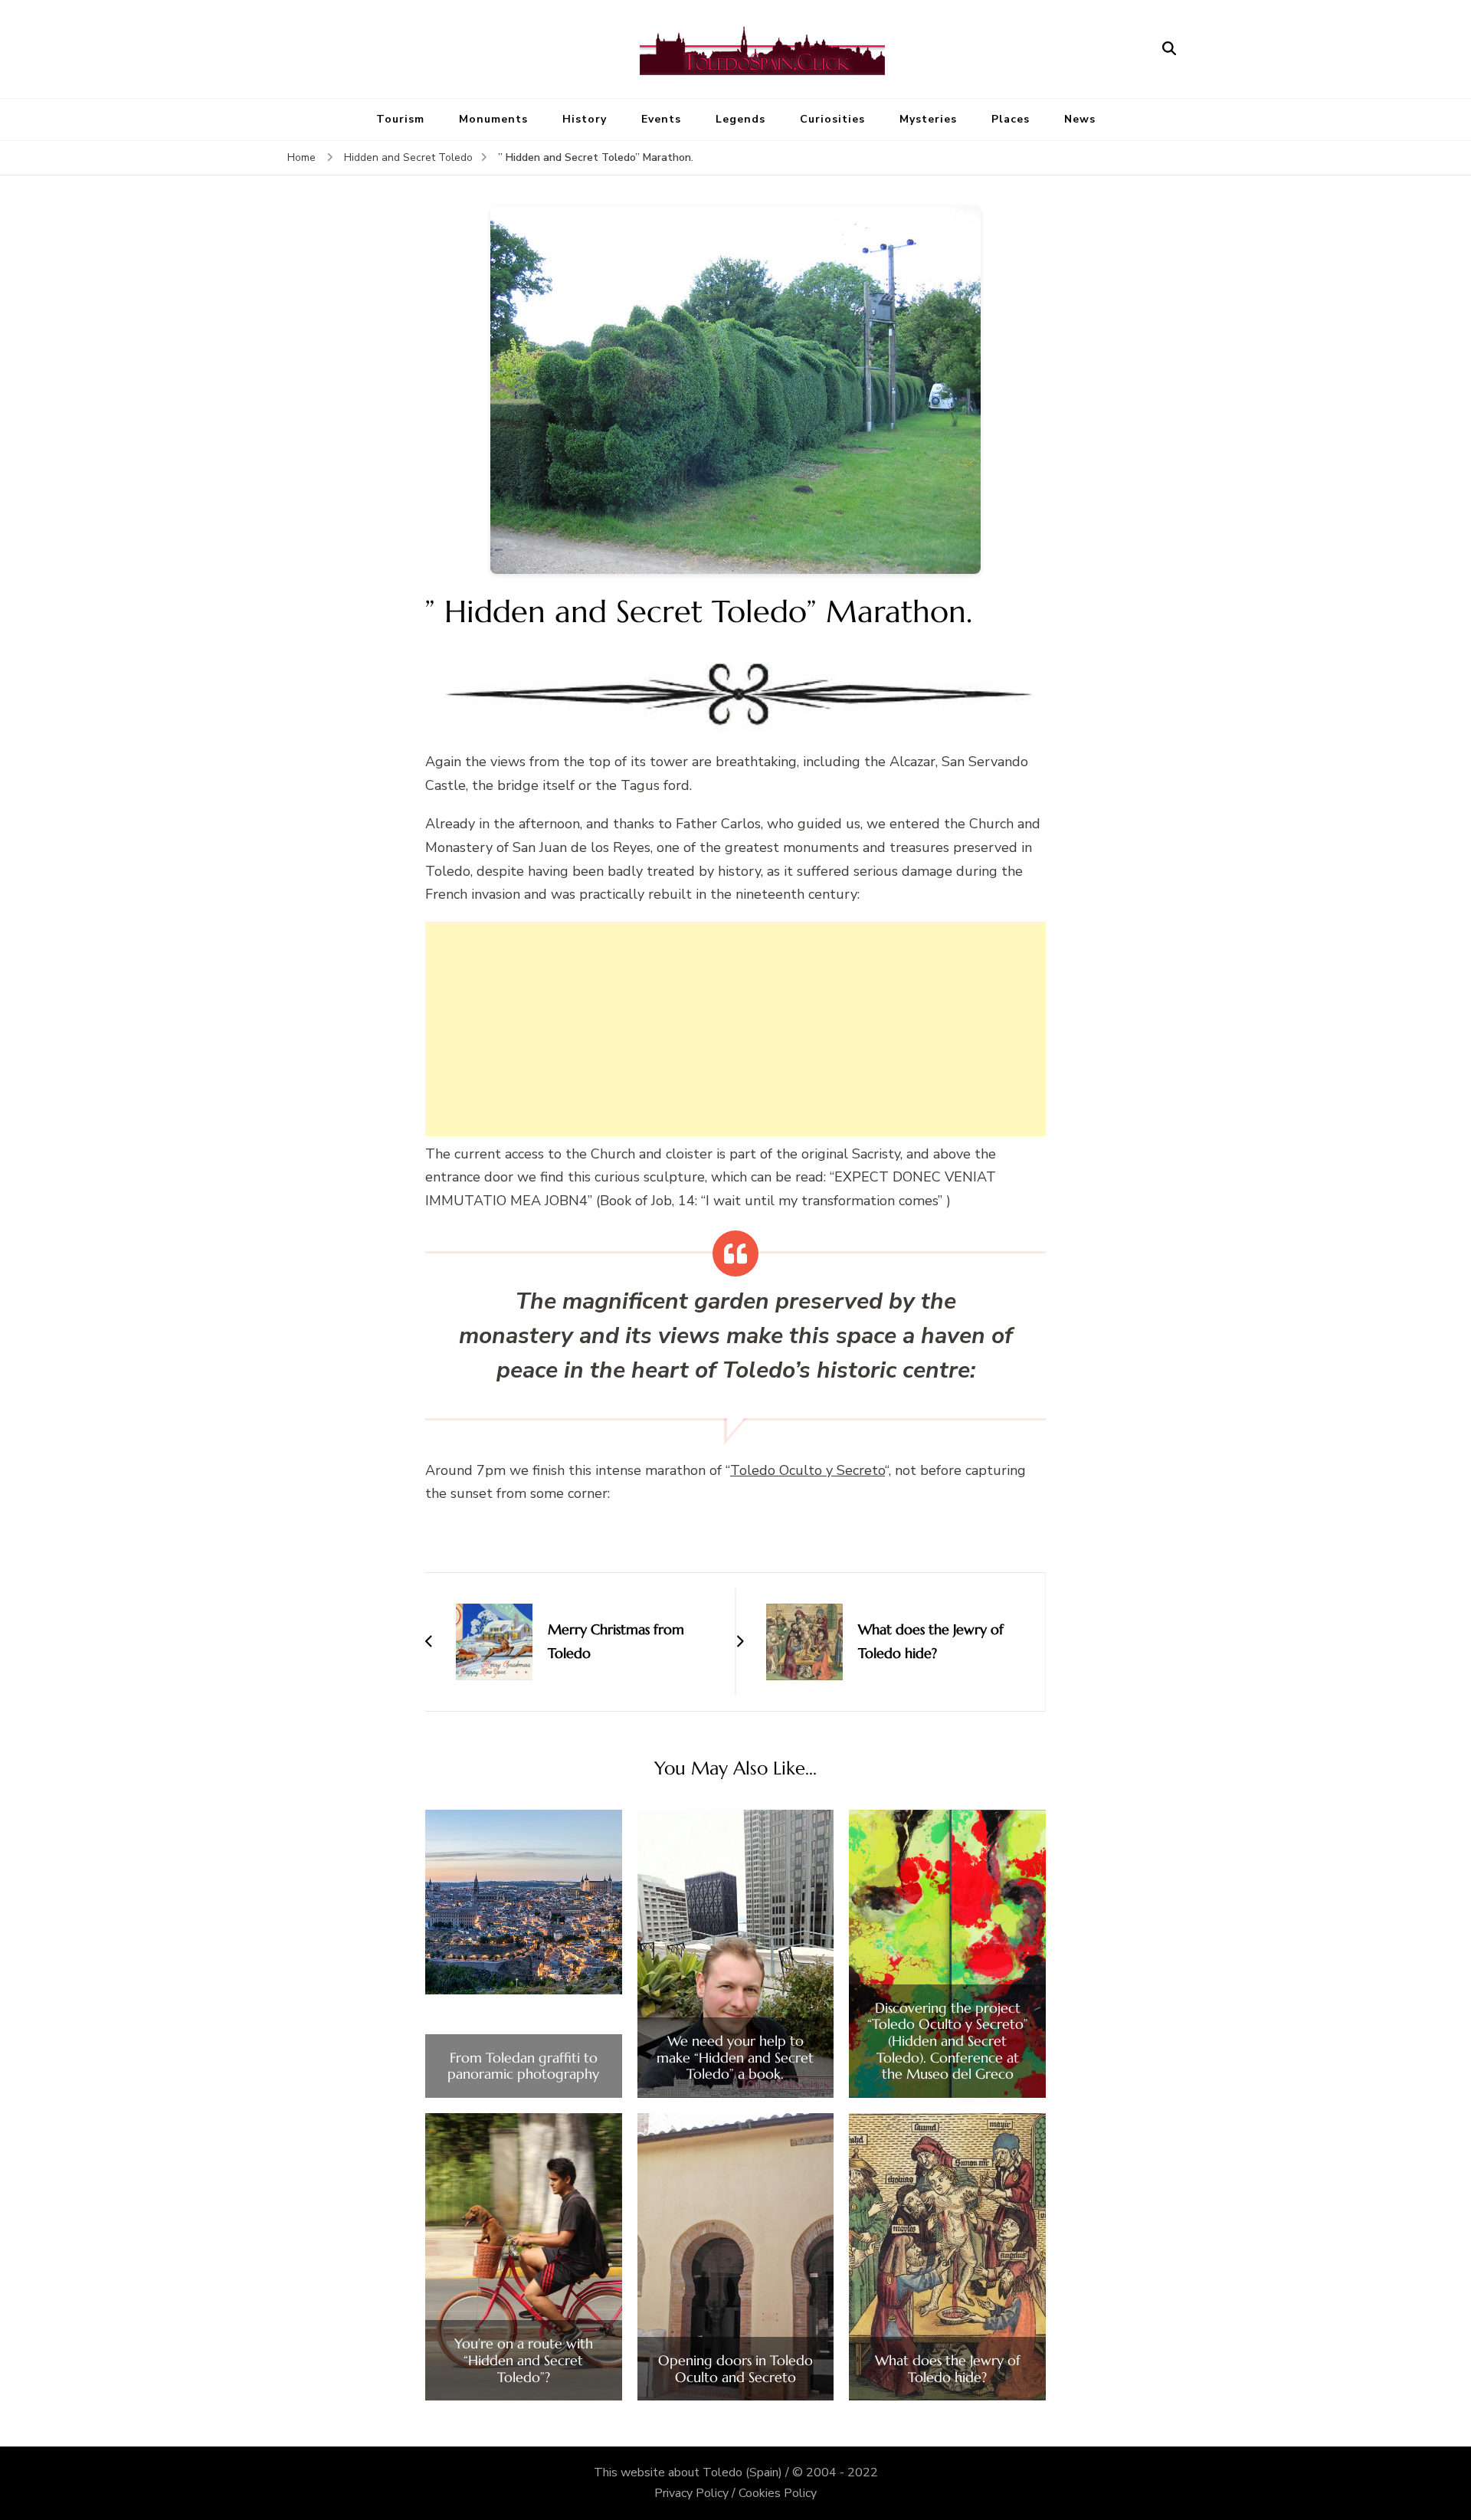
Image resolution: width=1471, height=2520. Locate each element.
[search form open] (1169, 49)
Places (1011, 119)
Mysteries (928, 119)
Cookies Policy (778, 2493)
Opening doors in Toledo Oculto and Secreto (735, 2369)
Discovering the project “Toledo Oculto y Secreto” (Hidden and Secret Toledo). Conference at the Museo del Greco (948, 2041)
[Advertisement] (735, 1029)
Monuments (493, 119)
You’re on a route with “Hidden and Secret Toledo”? (524, 2360)
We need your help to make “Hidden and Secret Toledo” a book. (735, 2058)
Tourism (400, 119)
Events (661, 119)
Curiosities (832, 119)
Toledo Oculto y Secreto (808, 1470)
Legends (740, 119)
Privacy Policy (691, 2493)
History (585, 119)
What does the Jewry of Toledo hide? (948, 2369)
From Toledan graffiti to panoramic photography (523, 2066)
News (1080, 119)
